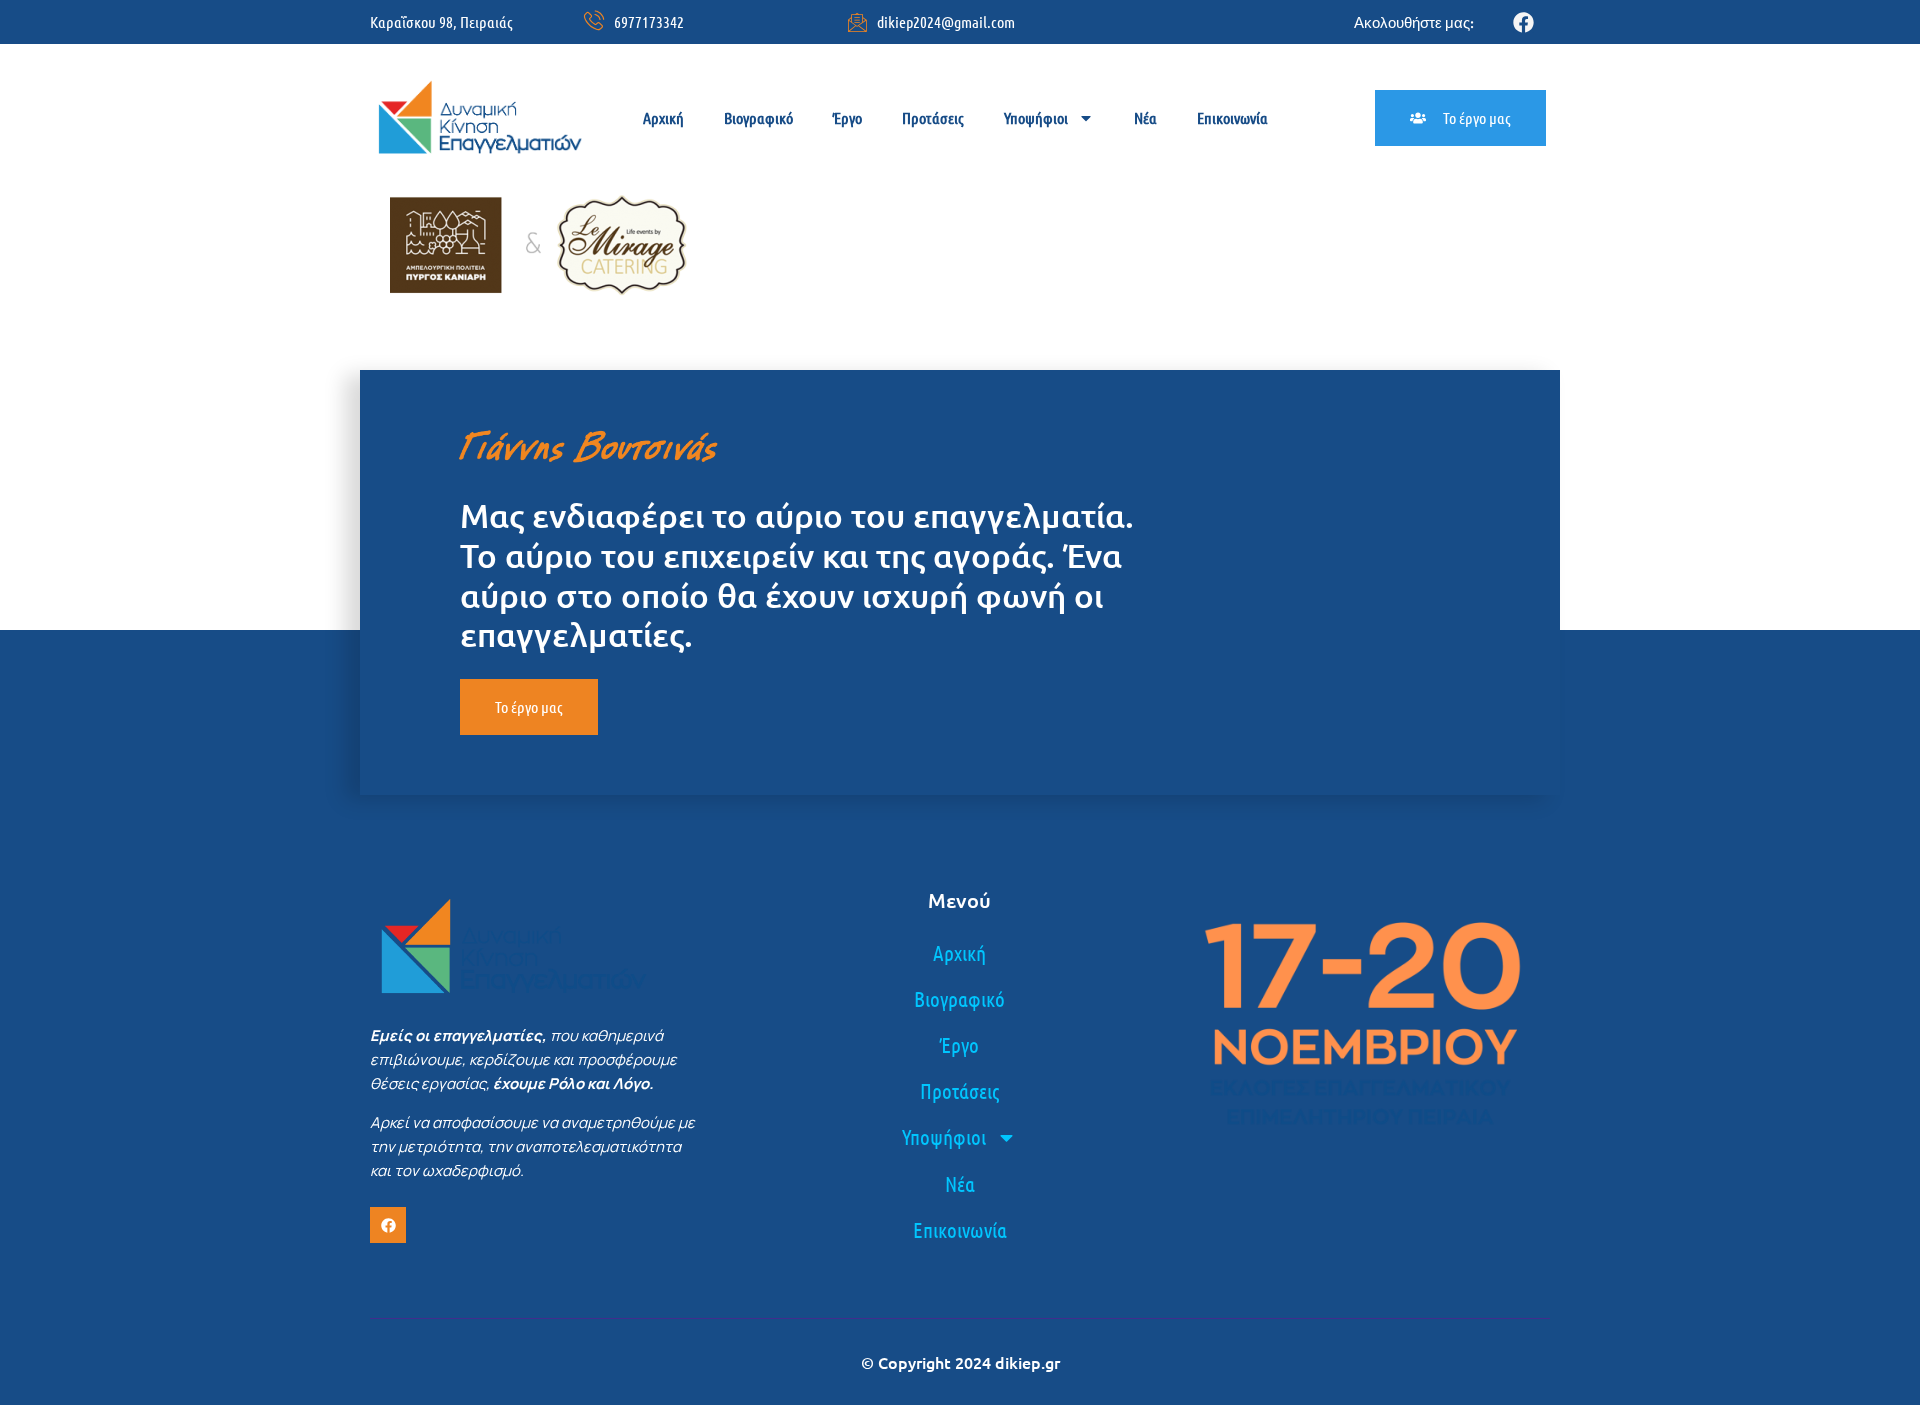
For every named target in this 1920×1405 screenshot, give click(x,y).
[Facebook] (1523, 22)
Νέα (1145, 117)
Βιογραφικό (758, 117)
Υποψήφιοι (1036, 117)
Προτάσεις (933, 117)
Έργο (847, 117)
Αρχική (663, 117)
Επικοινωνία (1232, 117)
